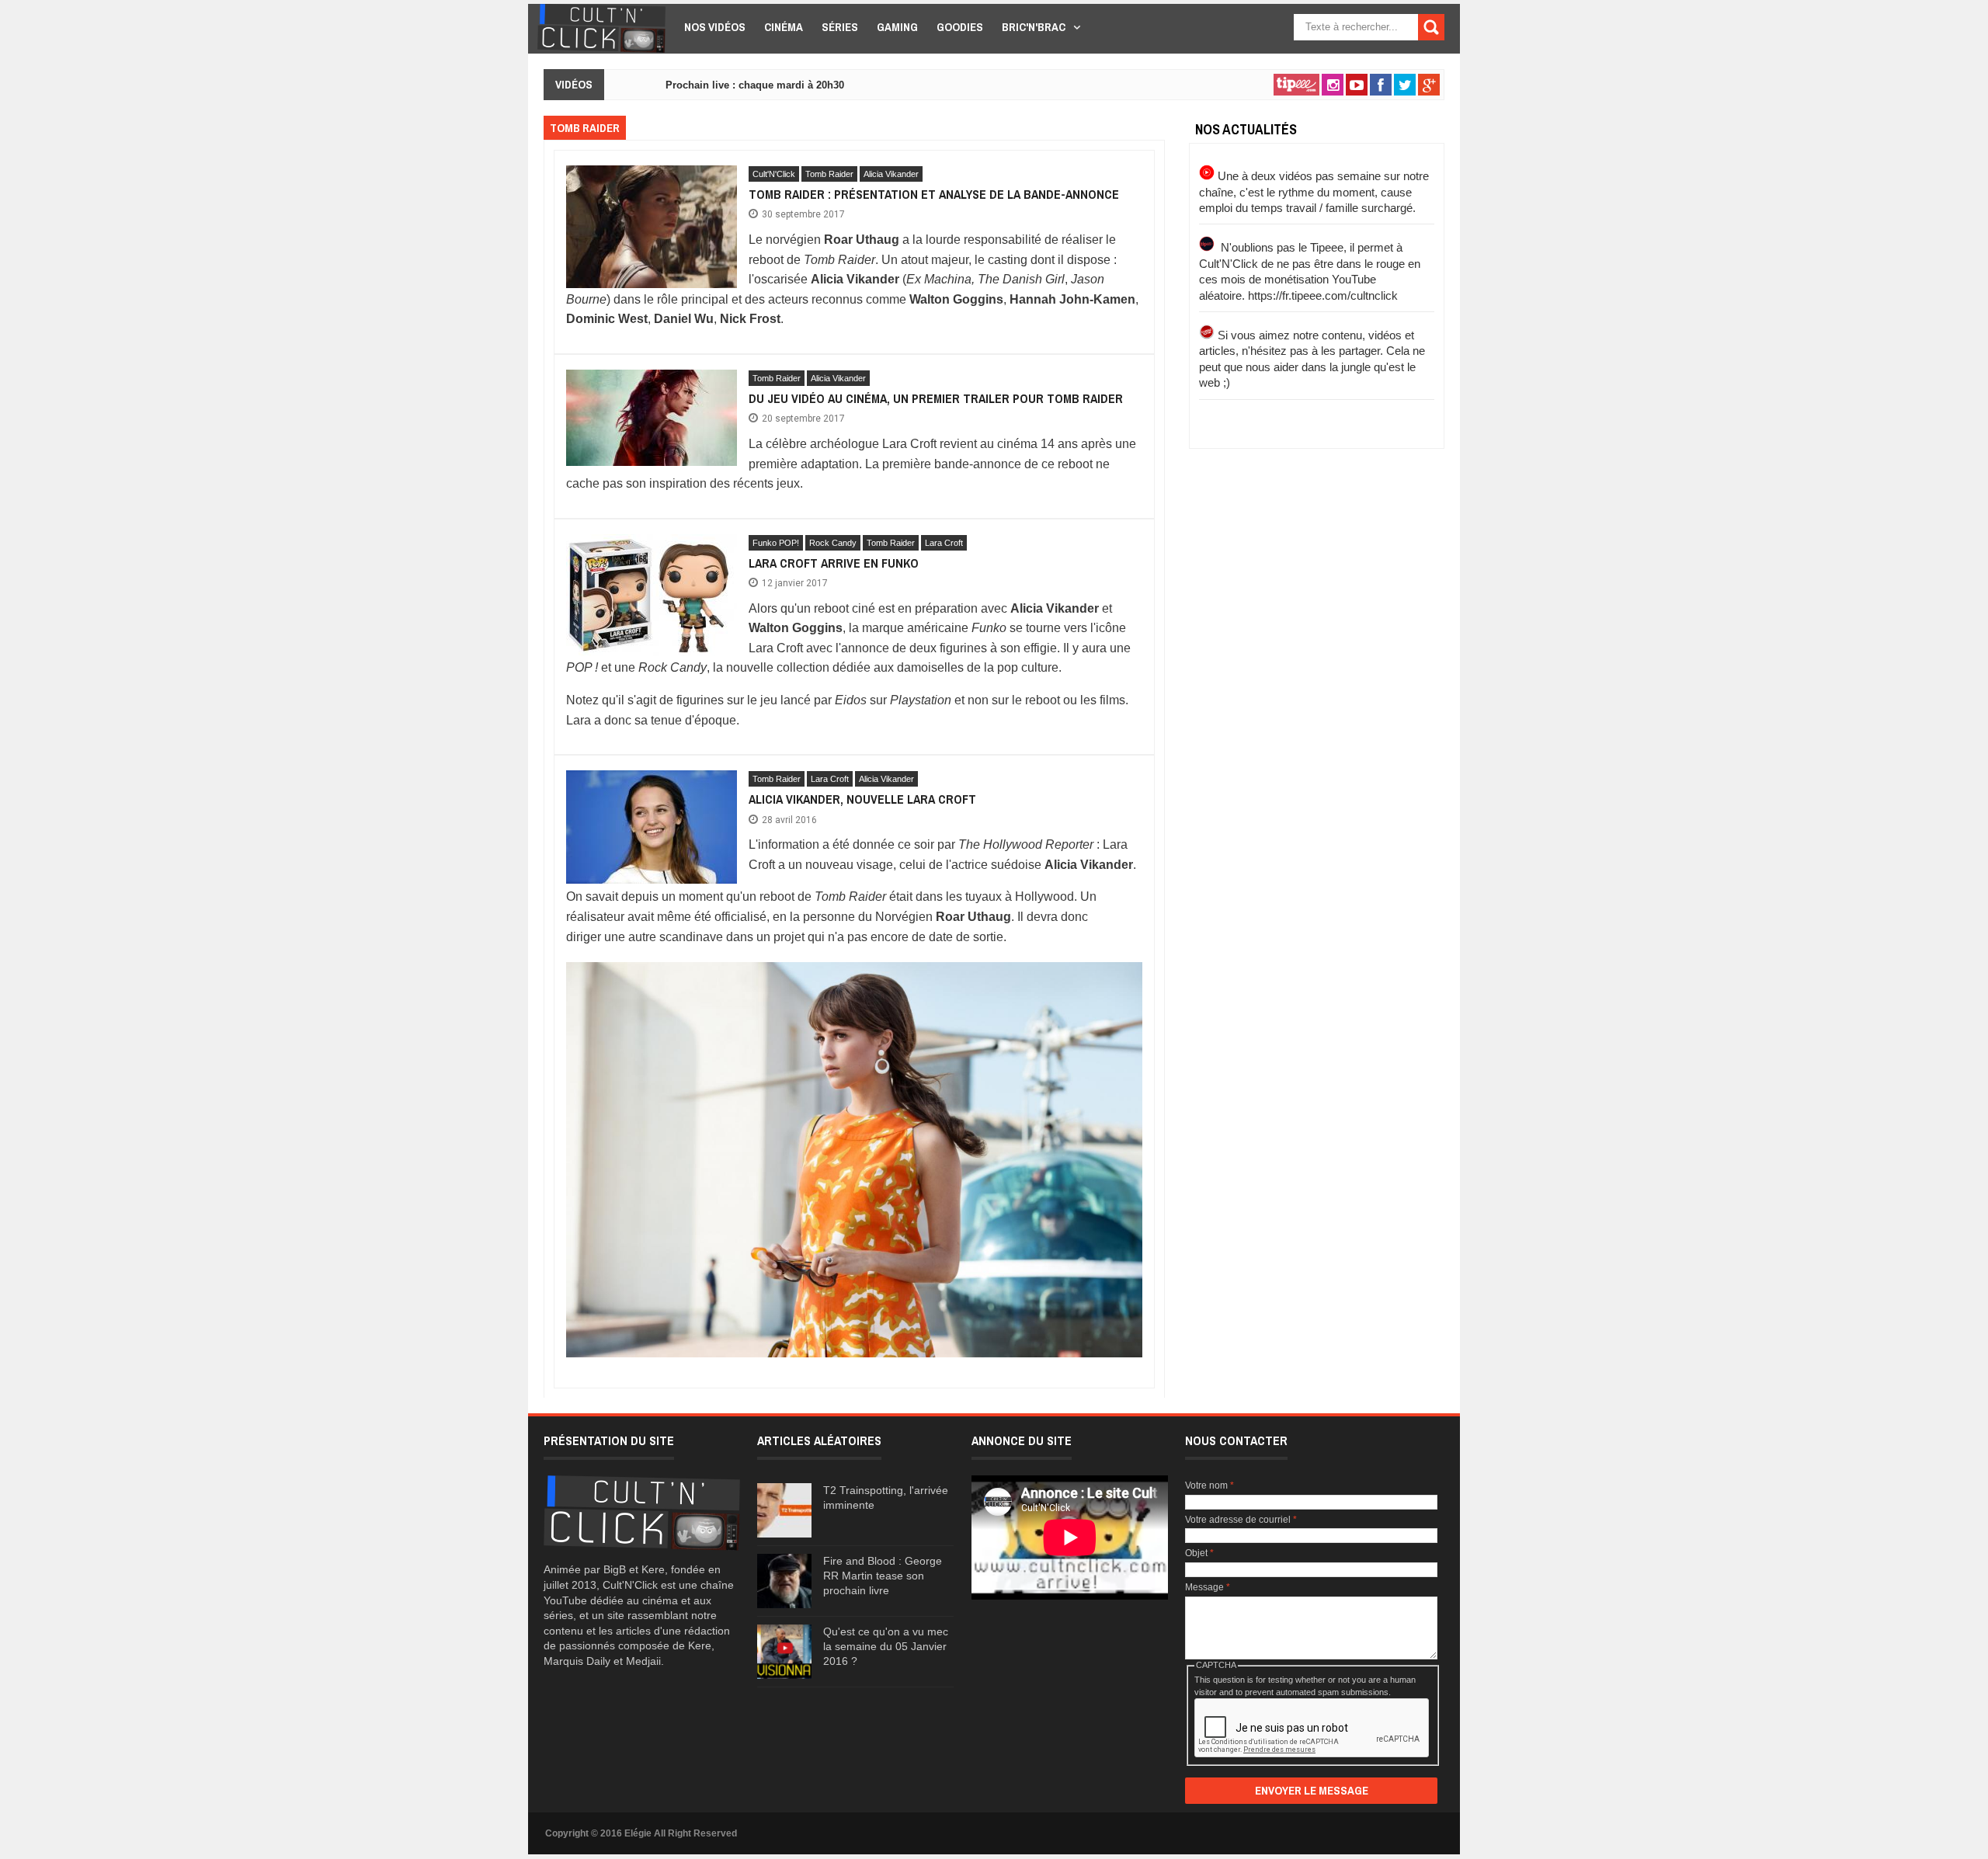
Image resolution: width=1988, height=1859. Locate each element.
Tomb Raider (829, 174)
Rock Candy (833, 543)
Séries (840, 27)
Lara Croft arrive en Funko (834, 563)
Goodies (960, 27)
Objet (1199, 1553)
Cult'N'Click (774, 174)
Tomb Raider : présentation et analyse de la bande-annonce (934, 194)
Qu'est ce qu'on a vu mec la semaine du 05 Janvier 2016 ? (886, 1646)
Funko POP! (776, 543)
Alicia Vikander (891, 174)
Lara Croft (944, 543)
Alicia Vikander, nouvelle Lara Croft (862, 799)
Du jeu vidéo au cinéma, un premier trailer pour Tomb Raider (936, 398)
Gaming (897, 27)
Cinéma (784, 27)
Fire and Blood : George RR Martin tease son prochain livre (883, 1576)
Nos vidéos (715, 27)
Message (1208, 1587)
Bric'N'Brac (1034, 27)
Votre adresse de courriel (1241, 1520)
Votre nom (1209, 1485)
